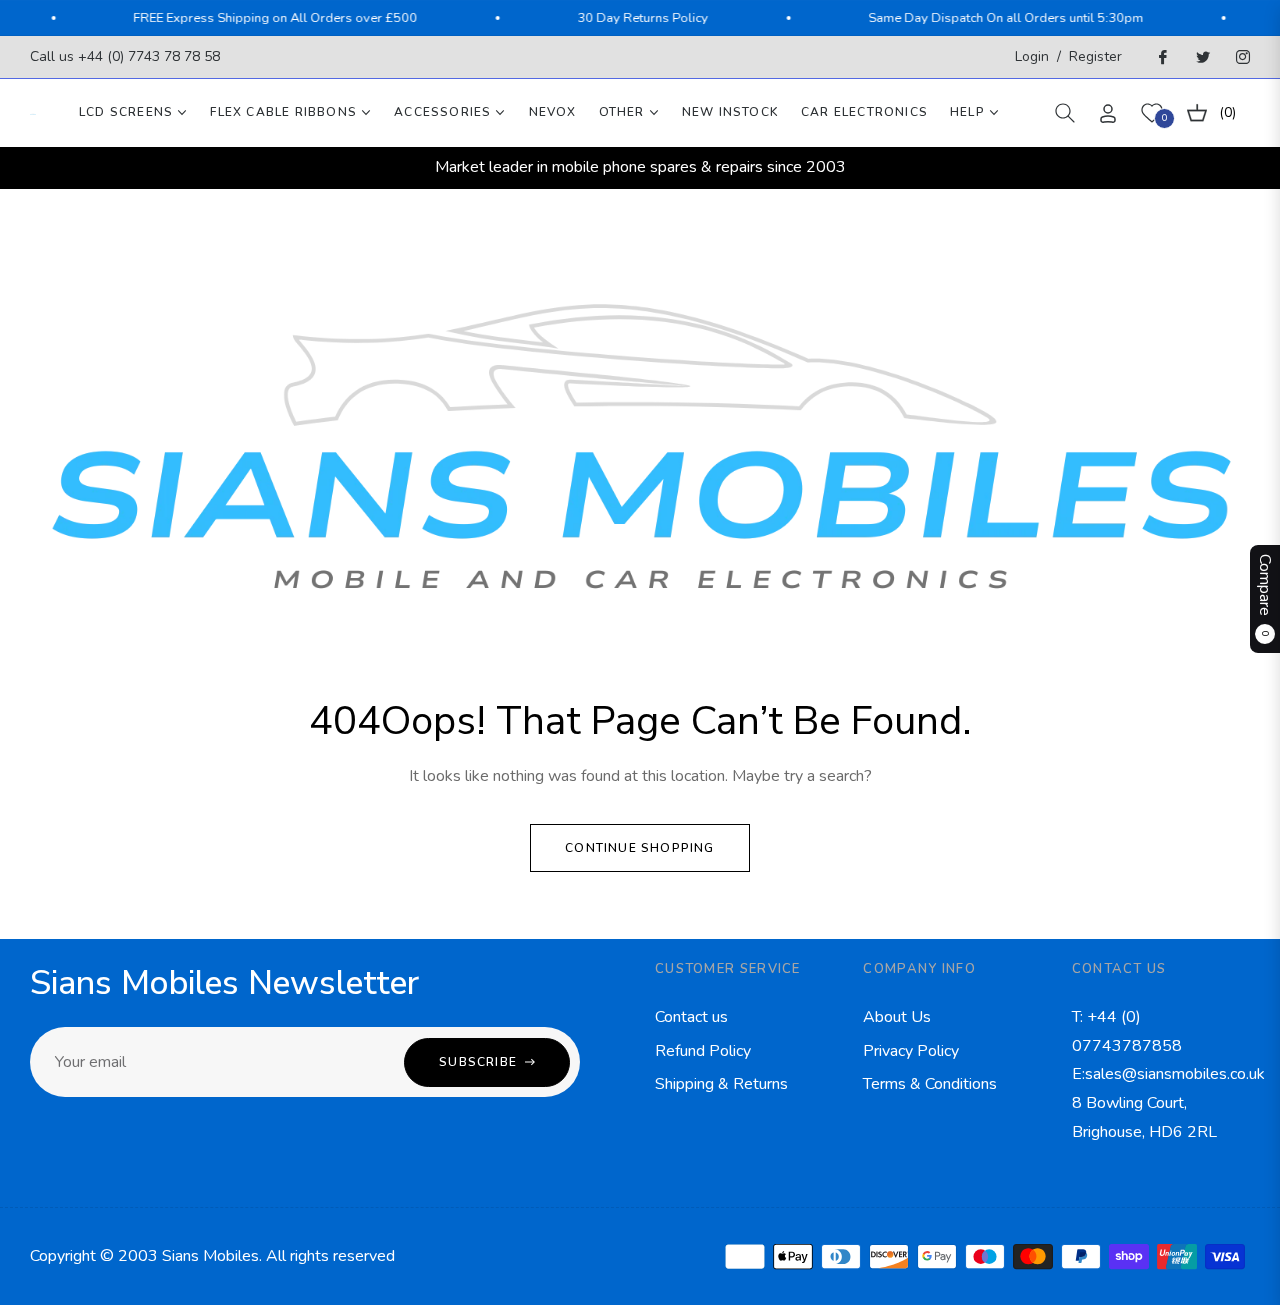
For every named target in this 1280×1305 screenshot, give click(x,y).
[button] (1065, 113)
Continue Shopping (639, 848)
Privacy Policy (911, 1051)
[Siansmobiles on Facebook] (1162, 56)
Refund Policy (703, 1051)
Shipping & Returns (721, 1084)
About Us (897, 1017)
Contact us (691, 1017)
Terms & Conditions (930, 1084)
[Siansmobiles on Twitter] (1202, 56)
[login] (1108, 113)
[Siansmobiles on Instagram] (1242, 56)
